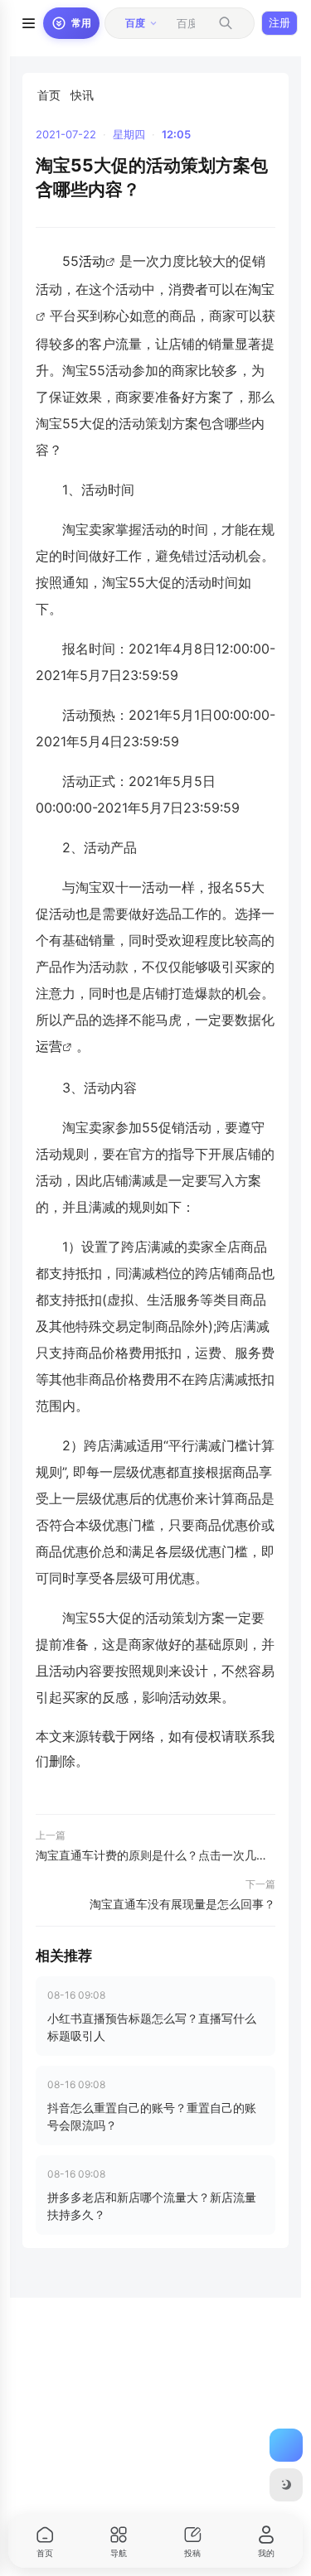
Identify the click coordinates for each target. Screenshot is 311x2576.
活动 (92, 261)
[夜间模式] (286, 2485)
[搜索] (226, 23)
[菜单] (28, 23)
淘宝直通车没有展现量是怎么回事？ (182, 1904)
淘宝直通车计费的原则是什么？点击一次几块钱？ (155, 1855)
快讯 (82, 95)
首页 (49, 95)
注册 (279, 22)
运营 (49, 1046)
